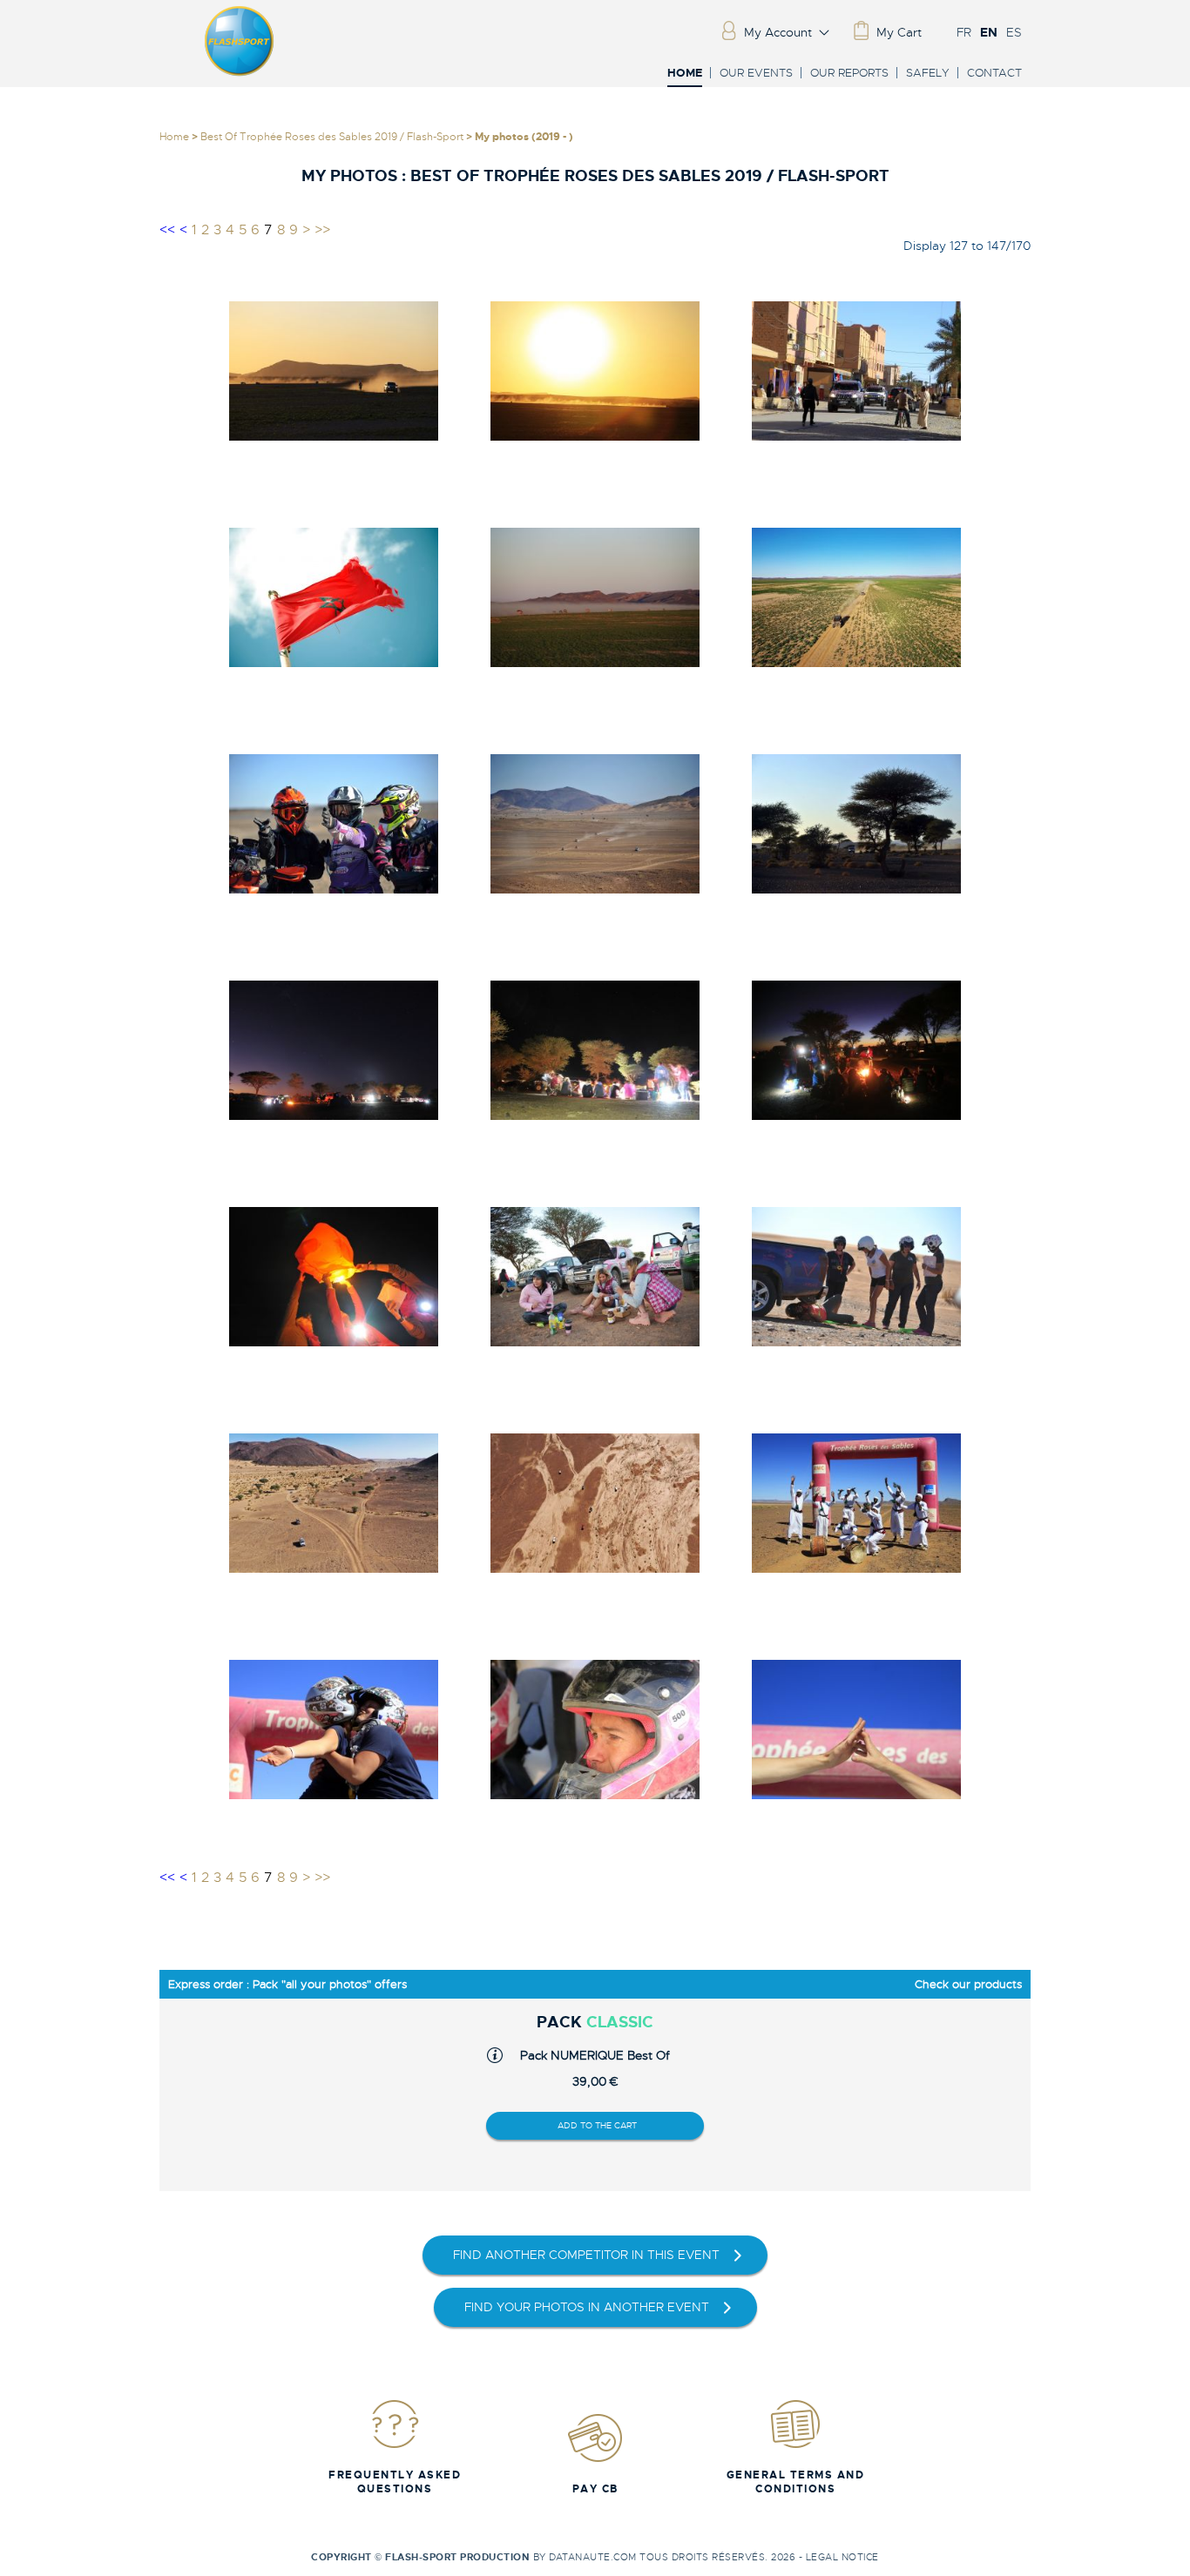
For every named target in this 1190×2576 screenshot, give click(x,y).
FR (964, 32)
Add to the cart (597, 2125)
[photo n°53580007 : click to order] (595, 1730)
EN (989, 32)
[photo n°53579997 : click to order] (334, 1050)
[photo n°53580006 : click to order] (334, 1730)
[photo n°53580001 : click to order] (595, 1276)
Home (685, 74)
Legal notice (842, 2557)
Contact (994, 73)
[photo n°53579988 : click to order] (334, 371)
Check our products (968, 1984)
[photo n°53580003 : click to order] (334, 1503)
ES (1014, 32)
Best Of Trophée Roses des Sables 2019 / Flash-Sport (332, 137)
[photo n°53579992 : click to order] (595, 597)
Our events (756, 73)
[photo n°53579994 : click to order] (334, 823)
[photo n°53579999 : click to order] (856, 1050)
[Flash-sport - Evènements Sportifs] (240, 72)
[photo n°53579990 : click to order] (856, 371)
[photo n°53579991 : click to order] (334, 597)
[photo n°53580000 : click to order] (334, 1276)
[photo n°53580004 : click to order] (595, 1503)
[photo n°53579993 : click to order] (856, 597)
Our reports (849, 73)
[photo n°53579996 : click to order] (856, 823)
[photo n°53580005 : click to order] (856, 1503)
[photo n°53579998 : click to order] (595, 1050)
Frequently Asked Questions (395, 2482)
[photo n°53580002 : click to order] (856, 1276)
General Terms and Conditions (796, 2482)
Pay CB (595, 2489)
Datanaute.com (593, 2557)
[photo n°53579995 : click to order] (595, 823)
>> (322, 230)
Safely (928, 73)
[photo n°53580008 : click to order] (856, 1730)
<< (167, 230)
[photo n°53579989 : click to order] (595, 371)
